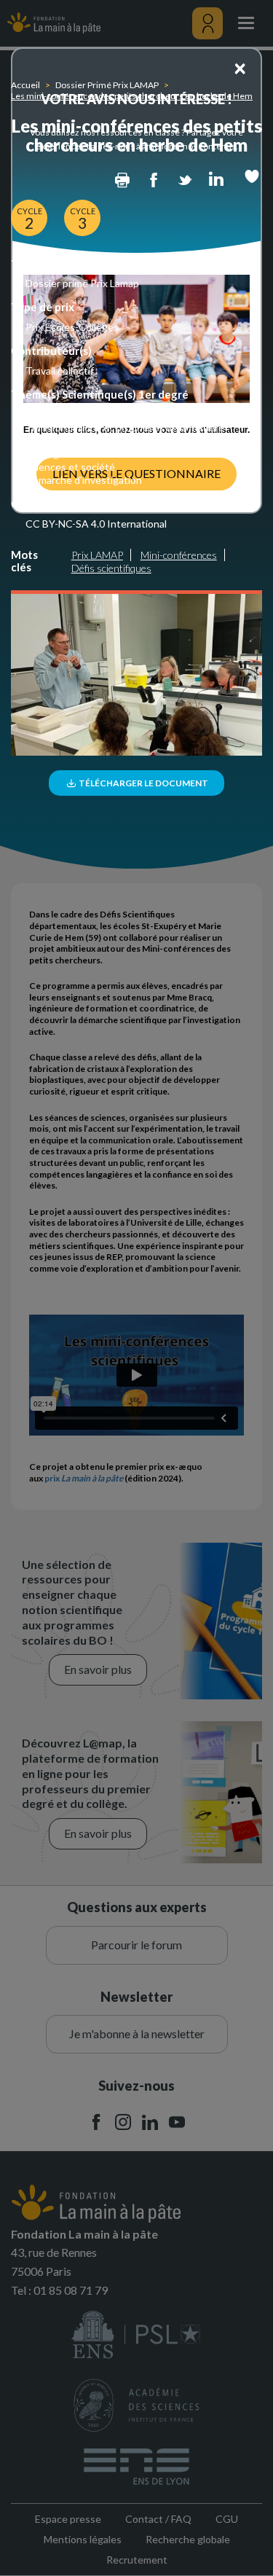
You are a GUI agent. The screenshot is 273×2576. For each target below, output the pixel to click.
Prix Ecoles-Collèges (72, 327)
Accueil (25, 85)
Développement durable (80, 441)
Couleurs (46, 414)
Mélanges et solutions (76, 454)
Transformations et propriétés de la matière (125, 427)
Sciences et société (70, 467)
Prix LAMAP (97, 555)
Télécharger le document (143, 783)
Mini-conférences (179, 555)
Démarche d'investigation (84, 480)
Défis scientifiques (111, 568)
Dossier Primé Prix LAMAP (107, 85)
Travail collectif (60, 371)
